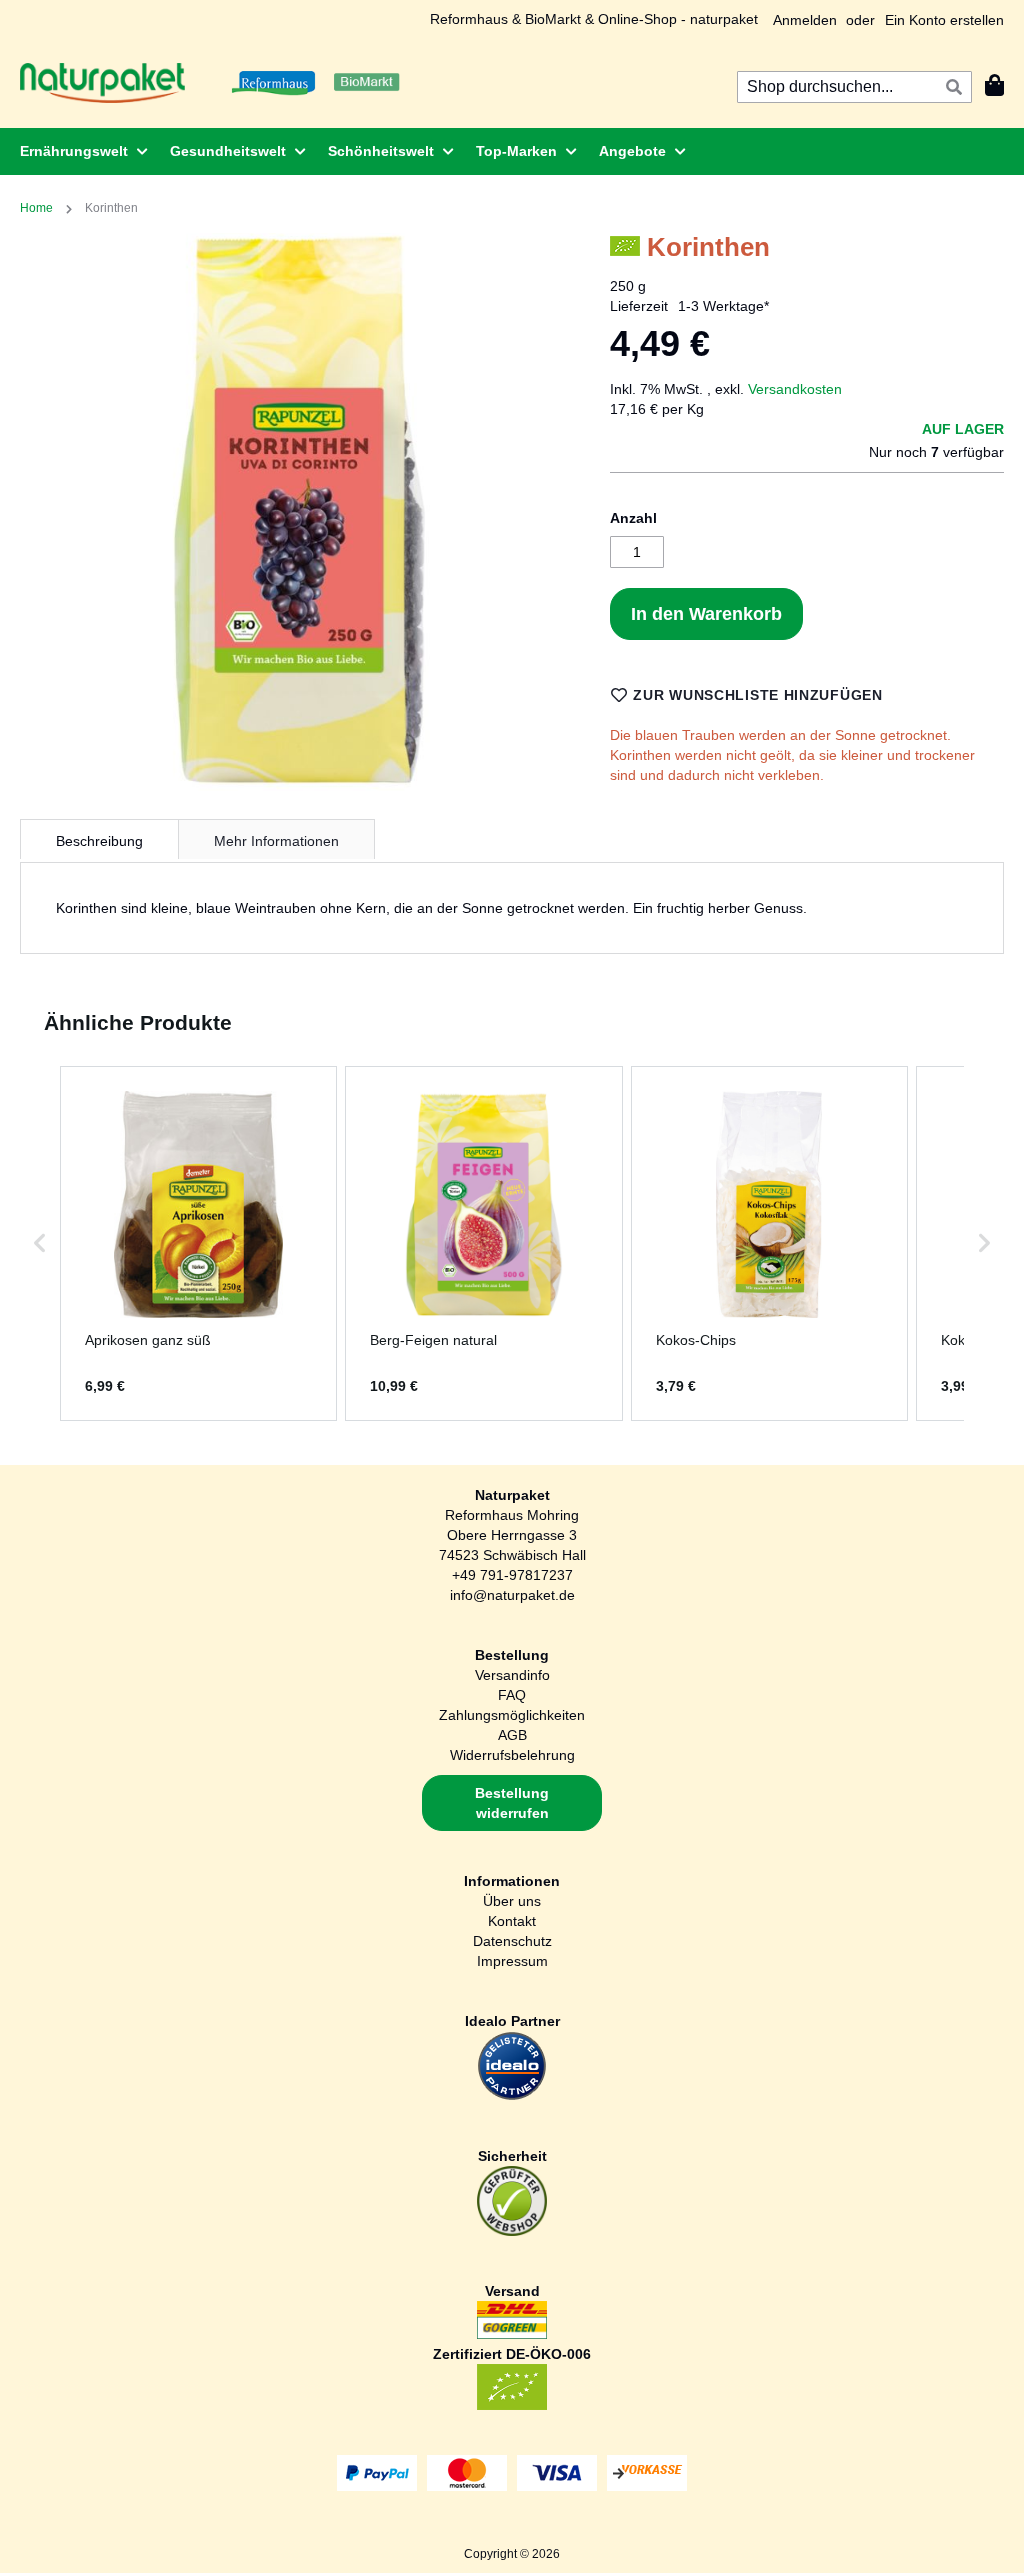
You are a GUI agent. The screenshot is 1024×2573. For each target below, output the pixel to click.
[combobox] (854, 87)
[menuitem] (78, 151)
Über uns (512, 1901)
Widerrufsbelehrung (512, 1755)
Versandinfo (512, 1675)
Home (36, 208)
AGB (512, 1735)
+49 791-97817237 (512, 1575)
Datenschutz (512, 1941)
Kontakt (512, 1921)
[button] (40, 1243)
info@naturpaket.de (512, 1595)
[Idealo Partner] (512, 2096)
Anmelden (805, 20)
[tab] (99, 839)
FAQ (512, 1695)
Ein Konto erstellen (944, 20)
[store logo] (102, 83)
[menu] (512, 151)
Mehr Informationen (276, 841)
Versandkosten (795, 389)
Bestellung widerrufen (512, 1803)
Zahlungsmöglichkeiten (512, 1715)
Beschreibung (99, 841)
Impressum (512, 1961)
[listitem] (198, 1243)
